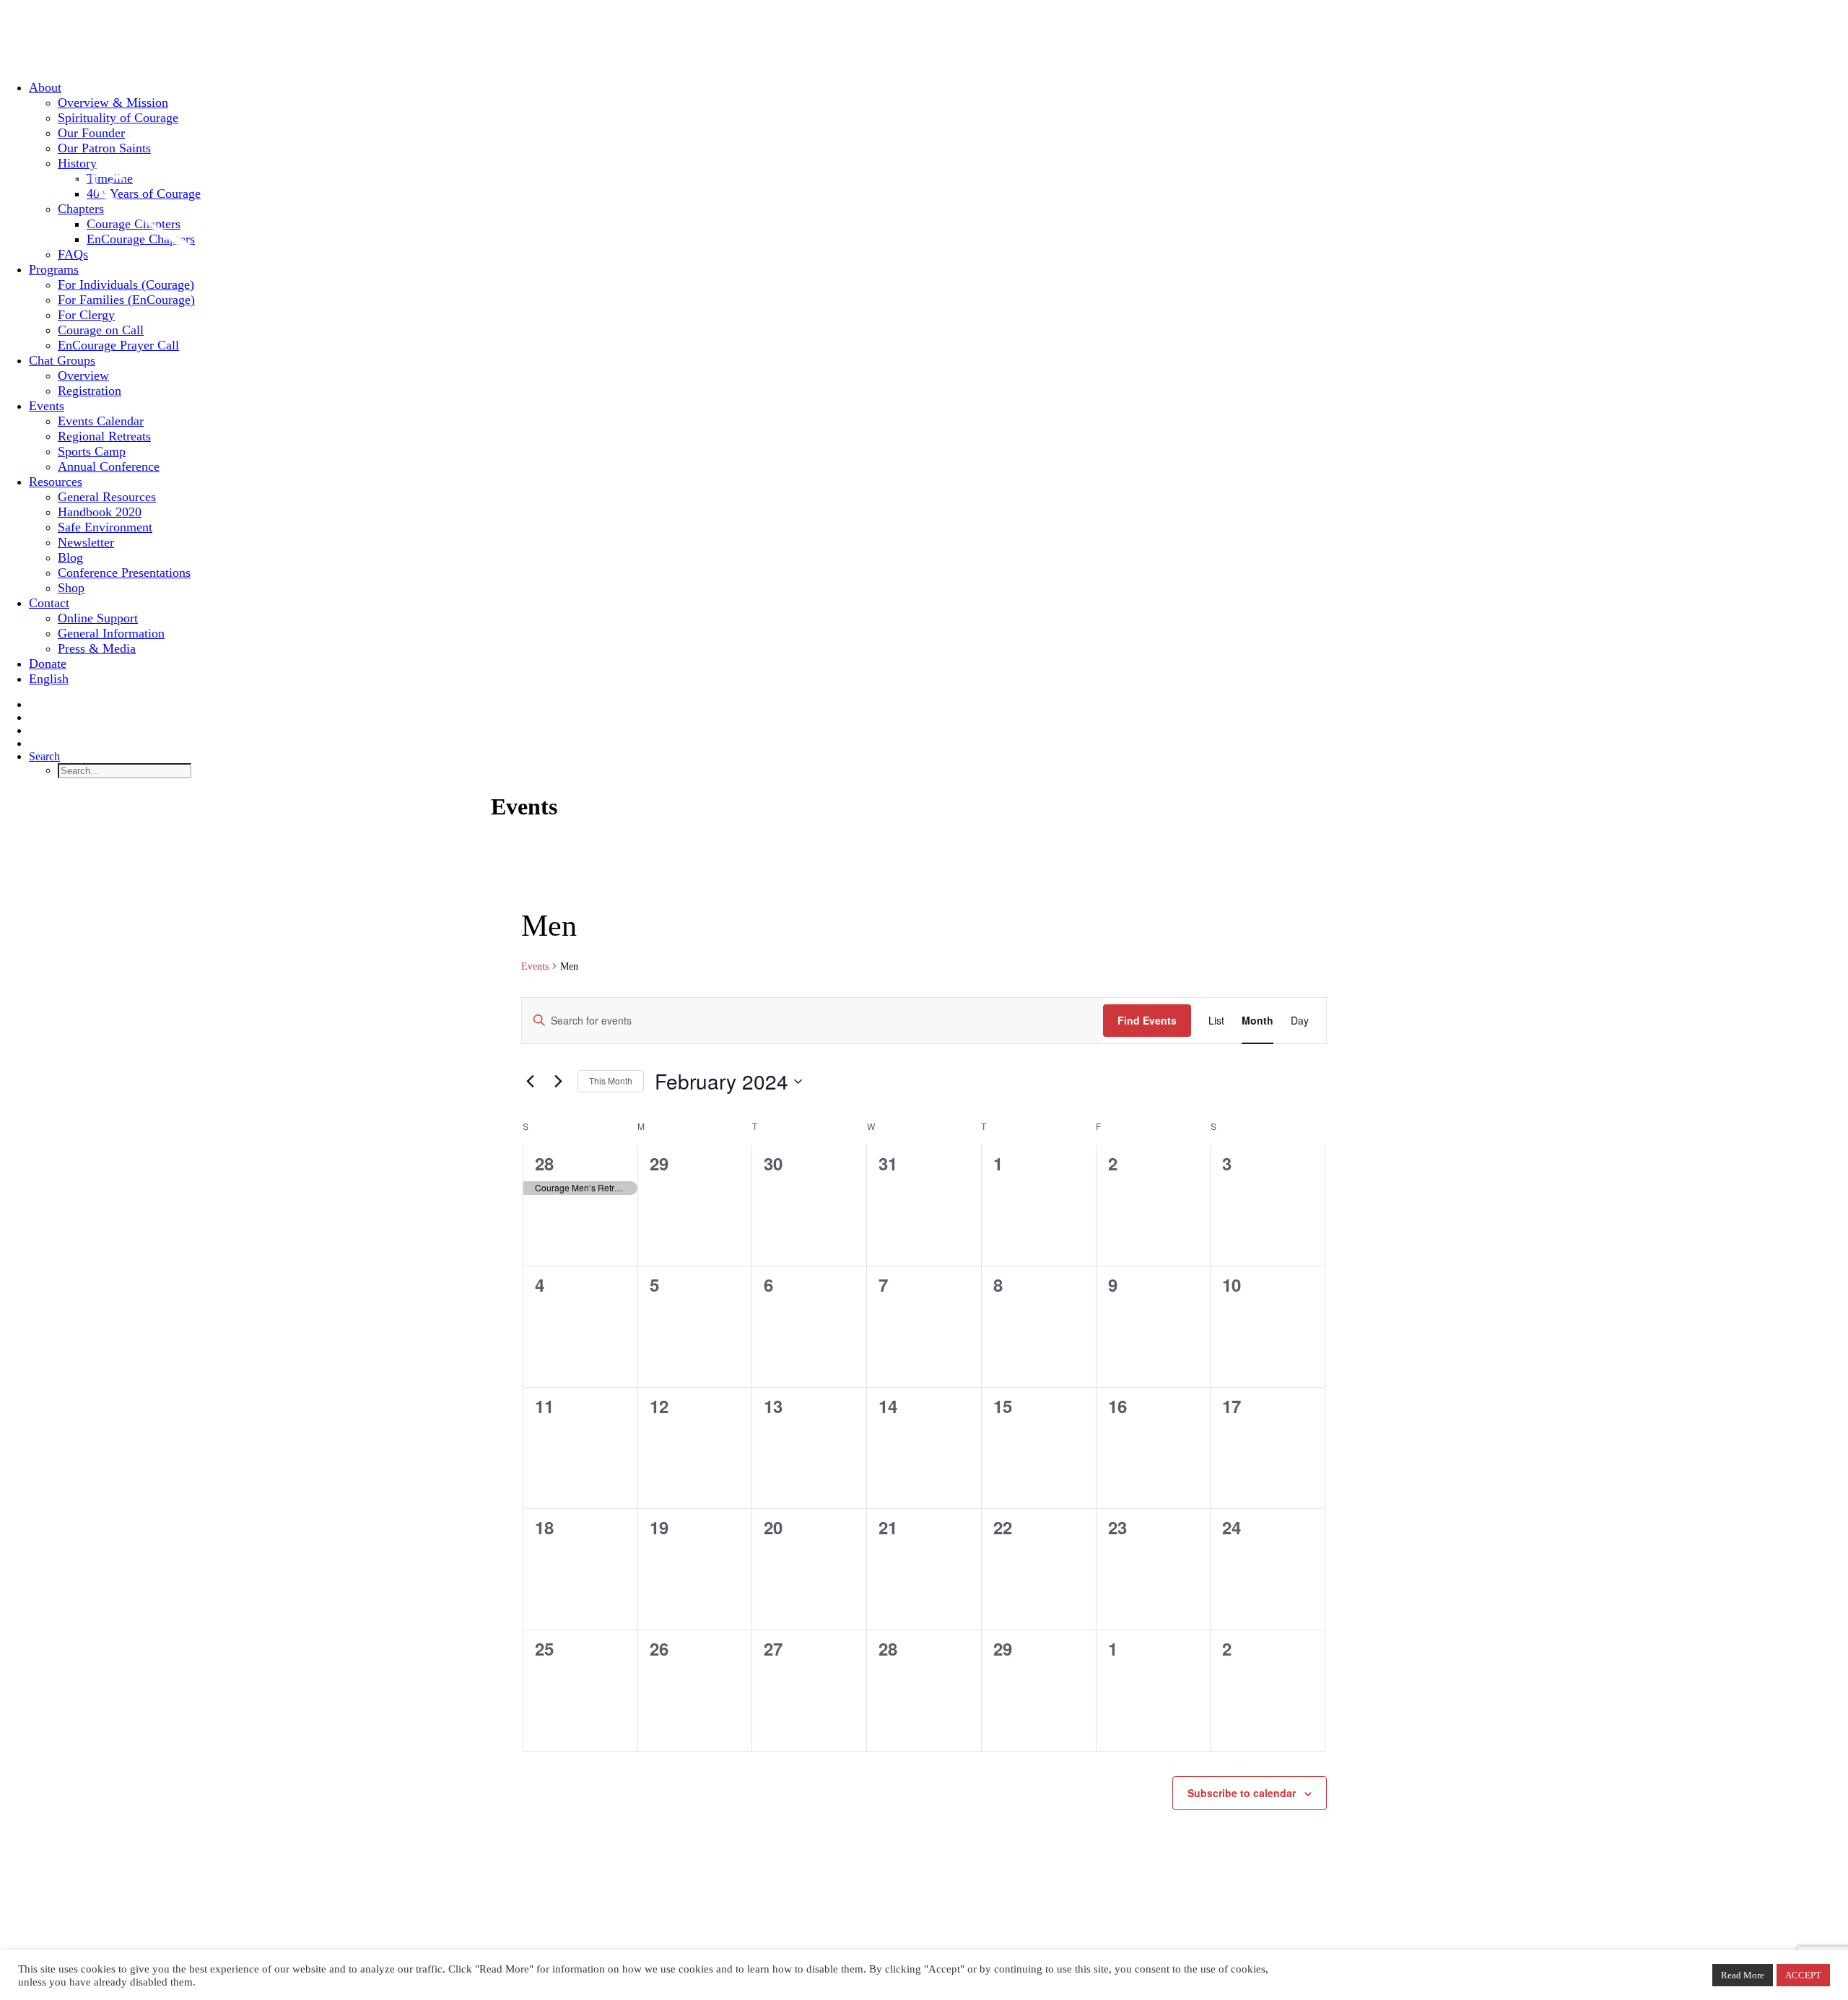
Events (535, 966)
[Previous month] (530, 1082)
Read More (1743, 1975)
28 (544, 1163)
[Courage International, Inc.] (924, 34)
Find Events (1147, 1020)
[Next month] (558, 1082)
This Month (611, 1081)
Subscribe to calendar (1242, 1793)
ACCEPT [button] (1803, 1975)
